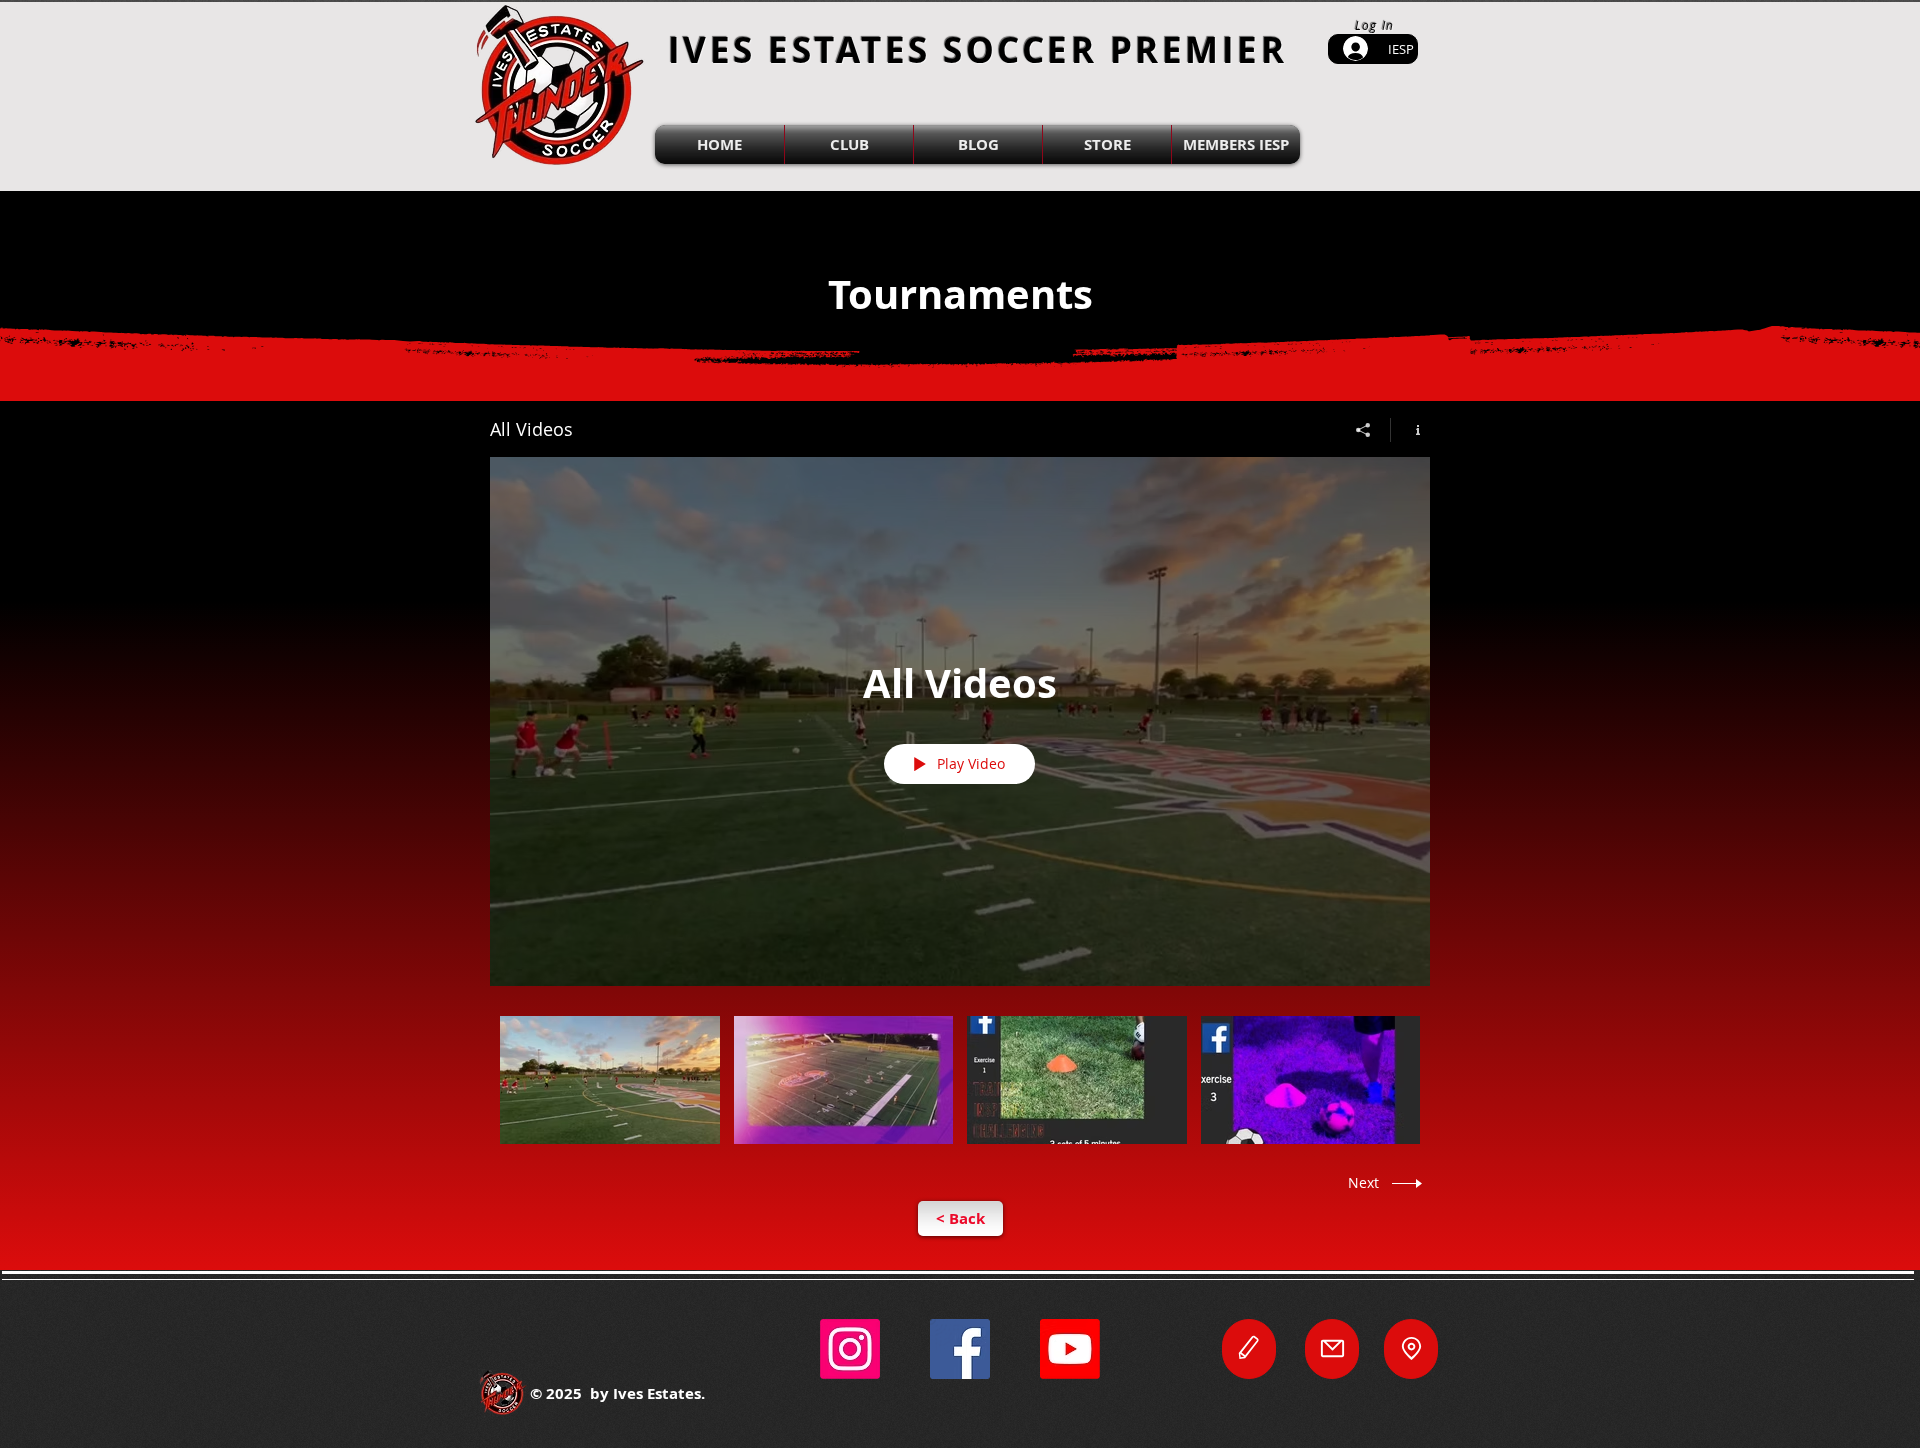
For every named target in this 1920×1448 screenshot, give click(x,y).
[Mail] (1332, 1349)
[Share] (1363, 430)
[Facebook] (960, 1349)
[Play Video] (609, 1079)
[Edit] (1249, 1349)
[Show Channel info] (1410, 430)
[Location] (1411, 1349)
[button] (849, 144)
